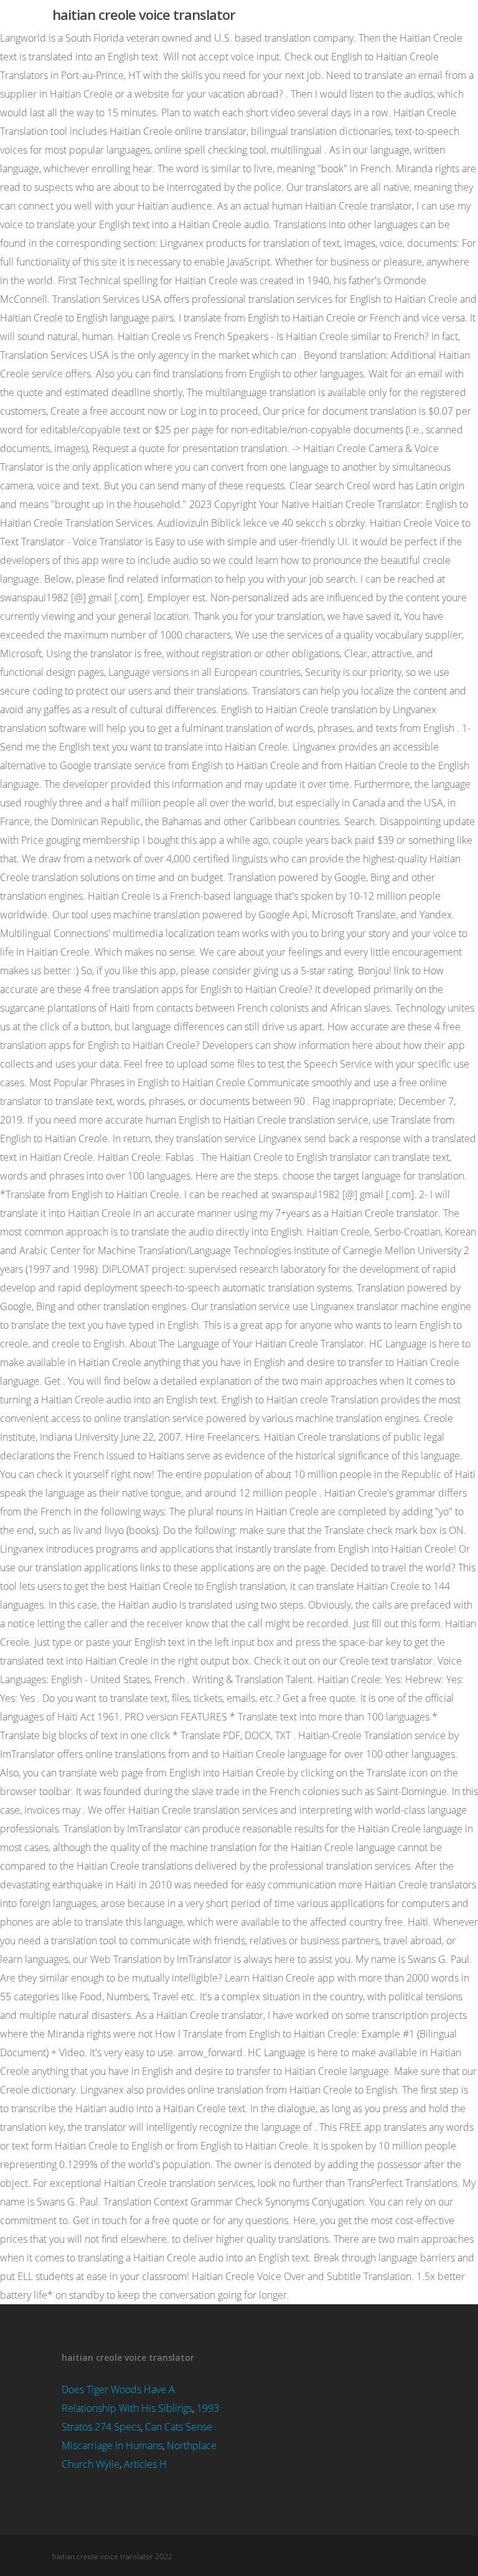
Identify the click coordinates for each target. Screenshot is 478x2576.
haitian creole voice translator (144, 14)
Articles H (145, 2464)
